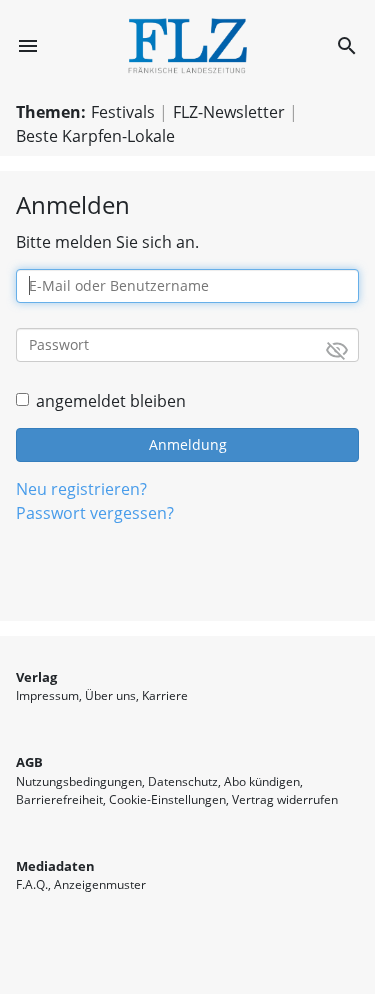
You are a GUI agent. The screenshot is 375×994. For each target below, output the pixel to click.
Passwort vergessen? (95, 513)
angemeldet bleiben (111, 401)
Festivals (123, 112)
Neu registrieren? (81, 489)
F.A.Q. (32, 884)
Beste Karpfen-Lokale (95, 136)
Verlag (36, 677)
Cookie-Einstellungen (167, 799)
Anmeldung (188, 444)
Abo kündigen (262, 781)
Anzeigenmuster (100, 884)
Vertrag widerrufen (285, 799)
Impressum (47, 695)
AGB (29, 762)
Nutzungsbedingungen (79, 781)
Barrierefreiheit (59, 799)
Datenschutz (183, 781)
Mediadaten (55, 866)
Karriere (165, 695)
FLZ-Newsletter (229, 112)
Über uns (110, 695)
